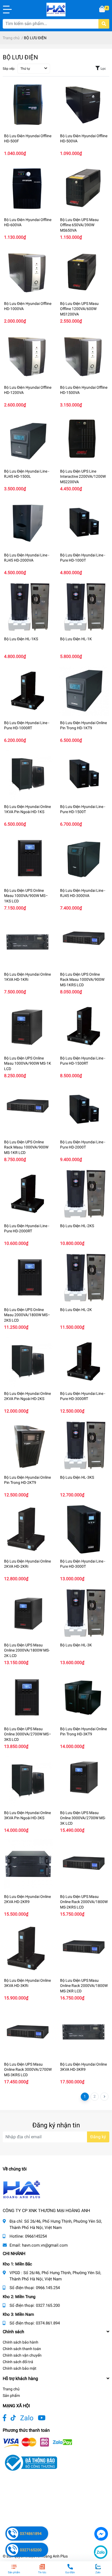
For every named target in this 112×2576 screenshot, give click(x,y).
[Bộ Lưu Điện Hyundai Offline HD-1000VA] (28, 272)
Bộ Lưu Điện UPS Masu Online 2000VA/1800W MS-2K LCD (27, 1650)
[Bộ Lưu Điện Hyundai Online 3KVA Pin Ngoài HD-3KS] (28, 1781)
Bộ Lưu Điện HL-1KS (21, 639)
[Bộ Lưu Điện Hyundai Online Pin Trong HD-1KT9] (84, 691)
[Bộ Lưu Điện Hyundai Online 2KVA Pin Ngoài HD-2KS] (28, 1362)
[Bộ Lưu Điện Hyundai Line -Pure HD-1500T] (84, 775)
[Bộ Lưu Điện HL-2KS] (84, 1194)
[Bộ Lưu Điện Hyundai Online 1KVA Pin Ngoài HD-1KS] (28, 775)
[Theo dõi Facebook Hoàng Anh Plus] (4, 2418)
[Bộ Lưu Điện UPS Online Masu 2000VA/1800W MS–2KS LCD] (28, 1278)
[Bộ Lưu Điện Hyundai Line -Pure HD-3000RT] (84, 1362)
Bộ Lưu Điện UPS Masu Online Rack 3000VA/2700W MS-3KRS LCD (28, 2070)
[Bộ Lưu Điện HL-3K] (84, 1613)
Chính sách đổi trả (18, 2362)
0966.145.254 (48, 2288)
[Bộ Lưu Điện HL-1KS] (28, 607)
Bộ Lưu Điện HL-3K (76, 1645)
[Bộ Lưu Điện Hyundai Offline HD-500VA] (84, 104)
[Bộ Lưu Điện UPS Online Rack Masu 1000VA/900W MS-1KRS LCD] (84, 942)
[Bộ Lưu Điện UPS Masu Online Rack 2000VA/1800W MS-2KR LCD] (84, 1949)
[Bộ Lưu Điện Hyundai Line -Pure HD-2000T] (84, 1110)
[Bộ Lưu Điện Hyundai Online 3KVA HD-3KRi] (28, 1949)
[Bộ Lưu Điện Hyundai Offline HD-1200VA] (28, 356)
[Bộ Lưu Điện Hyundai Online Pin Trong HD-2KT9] (28, 1445)
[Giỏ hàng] (102, 10)
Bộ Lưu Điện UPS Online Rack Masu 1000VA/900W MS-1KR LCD (26, 1147)
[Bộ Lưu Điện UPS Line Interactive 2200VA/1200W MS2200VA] (84, 439)
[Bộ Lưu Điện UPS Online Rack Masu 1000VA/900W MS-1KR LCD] (28, 1110)
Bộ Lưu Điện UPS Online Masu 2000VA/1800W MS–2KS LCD (27, 1315)
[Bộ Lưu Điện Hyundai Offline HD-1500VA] (84, 356)
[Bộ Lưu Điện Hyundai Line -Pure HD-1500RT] (84, 1026)
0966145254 (36, 2236)
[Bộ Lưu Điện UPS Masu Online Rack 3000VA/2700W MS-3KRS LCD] (28, 2032)
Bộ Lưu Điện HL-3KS (77, 1477)
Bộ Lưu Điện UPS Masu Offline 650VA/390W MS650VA (79, 225)
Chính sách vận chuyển (22, 2355)
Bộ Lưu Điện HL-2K (76, 1310)
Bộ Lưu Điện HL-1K (76, 639)
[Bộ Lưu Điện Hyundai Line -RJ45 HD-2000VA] (28, 523)
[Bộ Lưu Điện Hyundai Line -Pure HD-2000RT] (28, 1194)
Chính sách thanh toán (22, 2349)
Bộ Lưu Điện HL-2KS (77, 1226)
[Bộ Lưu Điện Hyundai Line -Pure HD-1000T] (84, 523)
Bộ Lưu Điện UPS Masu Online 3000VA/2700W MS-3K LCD (83, 1818)
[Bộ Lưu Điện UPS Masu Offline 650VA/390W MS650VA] (84, 188)
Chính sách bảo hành (21, 2342)
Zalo (27, 2418)
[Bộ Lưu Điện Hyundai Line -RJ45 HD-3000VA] (84, 859)
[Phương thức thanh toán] (38, 2442)
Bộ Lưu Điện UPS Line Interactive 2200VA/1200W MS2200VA (83, 477)
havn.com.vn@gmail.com (45, 2245)
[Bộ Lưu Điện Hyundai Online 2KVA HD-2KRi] (28, 1529)
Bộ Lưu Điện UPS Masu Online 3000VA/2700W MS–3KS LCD (28, 1734)
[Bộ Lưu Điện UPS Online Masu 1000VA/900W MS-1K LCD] (28, 1026)
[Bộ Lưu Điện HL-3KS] (84, 1445)
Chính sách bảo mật (20, 2368)
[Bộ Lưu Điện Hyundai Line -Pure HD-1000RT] (28, 691)
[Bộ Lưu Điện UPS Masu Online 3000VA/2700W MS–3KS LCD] (28, 1697)
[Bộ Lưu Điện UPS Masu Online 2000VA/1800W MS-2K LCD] (28, 1613)
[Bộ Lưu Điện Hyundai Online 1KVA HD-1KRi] (28, 942)
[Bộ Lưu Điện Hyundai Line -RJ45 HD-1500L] (28, 439)
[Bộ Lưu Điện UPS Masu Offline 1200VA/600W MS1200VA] (84, 272)
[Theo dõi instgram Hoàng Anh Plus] (42, 2418)
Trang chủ (11, 2389)
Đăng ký (98, 2137)
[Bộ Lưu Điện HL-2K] (84, 1278)
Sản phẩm (11, 2396)
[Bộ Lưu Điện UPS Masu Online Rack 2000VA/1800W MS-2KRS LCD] (84, 1865)
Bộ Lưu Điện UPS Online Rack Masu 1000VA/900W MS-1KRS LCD (82, 980)
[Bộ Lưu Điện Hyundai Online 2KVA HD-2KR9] (28, 1865)
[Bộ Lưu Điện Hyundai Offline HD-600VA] (28, 188)
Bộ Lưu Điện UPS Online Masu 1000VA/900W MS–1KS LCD (26, 896)
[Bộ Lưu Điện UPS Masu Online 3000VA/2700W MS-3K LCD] (84, 1781)
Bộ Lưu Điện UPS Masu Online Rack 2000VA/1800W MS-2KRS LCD (84, 1902)
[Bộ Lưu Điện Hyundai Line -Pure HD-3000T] (84, 1529)
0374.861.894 (48, 2323)
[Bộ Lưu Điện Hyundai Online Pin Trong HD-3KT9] (84, 1697)
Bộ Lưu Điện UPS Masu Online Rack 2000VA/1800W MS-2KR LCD (84, 1986)
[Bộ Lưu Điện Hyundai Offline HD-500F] (28, 104)
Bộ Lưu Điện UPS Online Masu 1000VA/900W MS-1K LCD (28, 1063)
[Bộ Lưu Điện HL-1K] (84, 607)
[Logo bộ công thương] (30, 2462)
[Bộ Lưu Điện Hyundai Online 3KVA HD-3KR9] (84, 2032)
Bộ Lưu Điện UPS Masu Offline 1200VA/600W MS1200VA (79, 309)
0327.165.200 (48, 2305)
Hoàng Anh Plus (54, 2556)
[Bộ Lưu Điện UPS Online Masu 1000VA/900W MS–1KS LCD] (28, 859)
